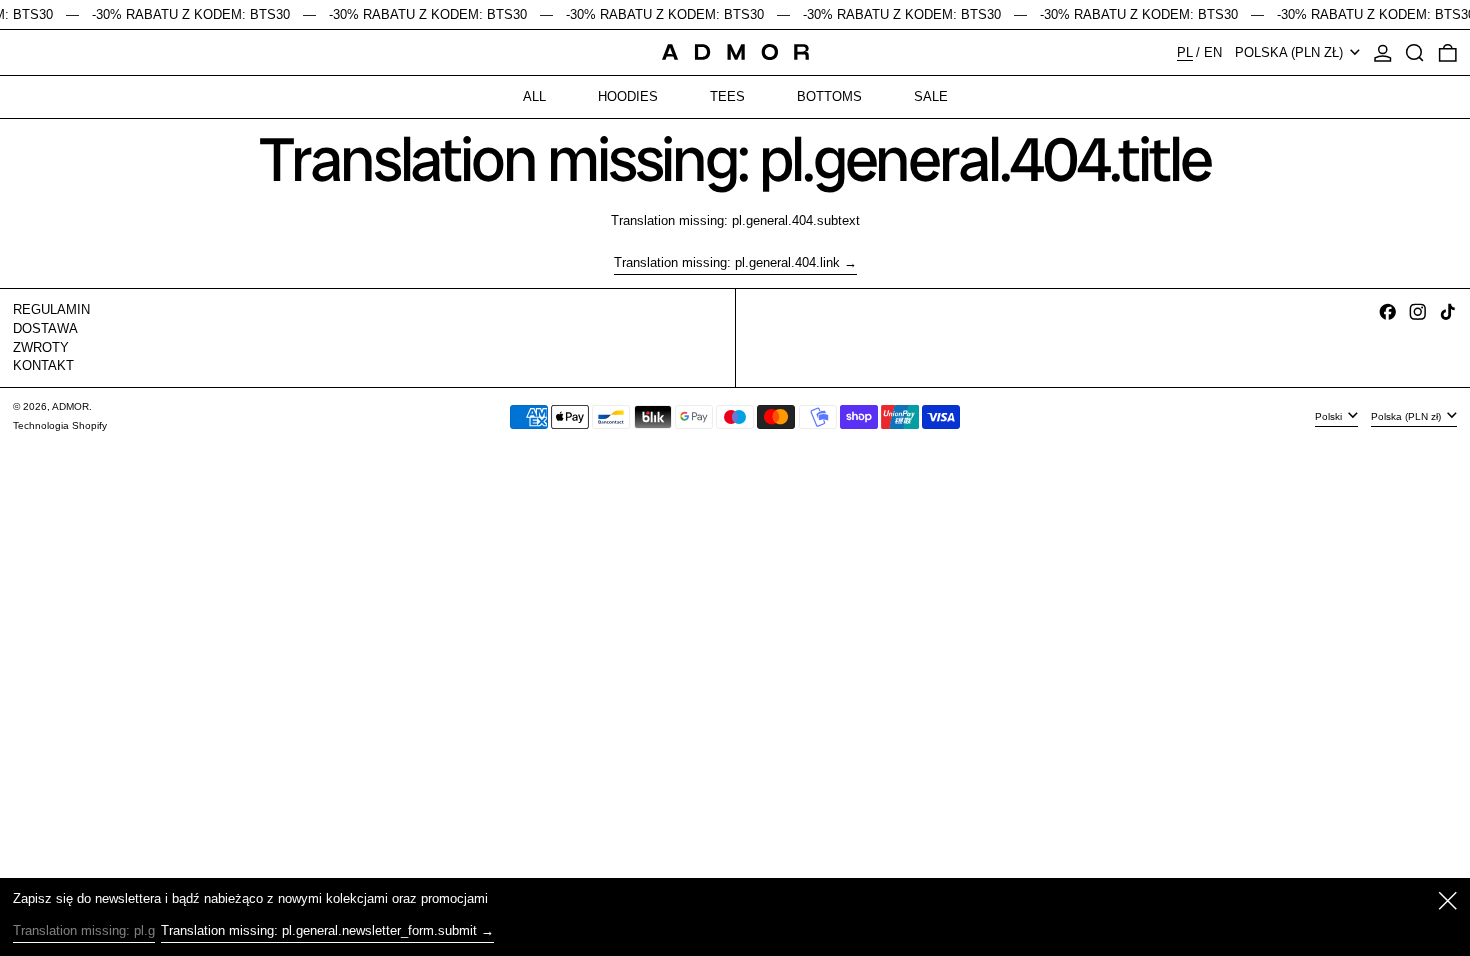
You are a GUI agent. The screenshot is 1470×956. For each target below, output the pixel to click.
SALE (931, 96)
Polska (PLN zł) (1291, 52)
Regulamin (51, 309)
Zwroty (41, 347)
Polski (1330, 415)
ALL (534, 96)
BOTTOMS (829, 96)
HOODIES (628, 96)
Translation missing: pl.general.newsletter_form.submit (319, 930)
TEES (727, 96)
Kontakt (43, 365)
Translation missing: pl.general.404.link (727, 262)
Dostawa (45, 328)
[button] (1415, 53)
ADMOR (70, 406)
